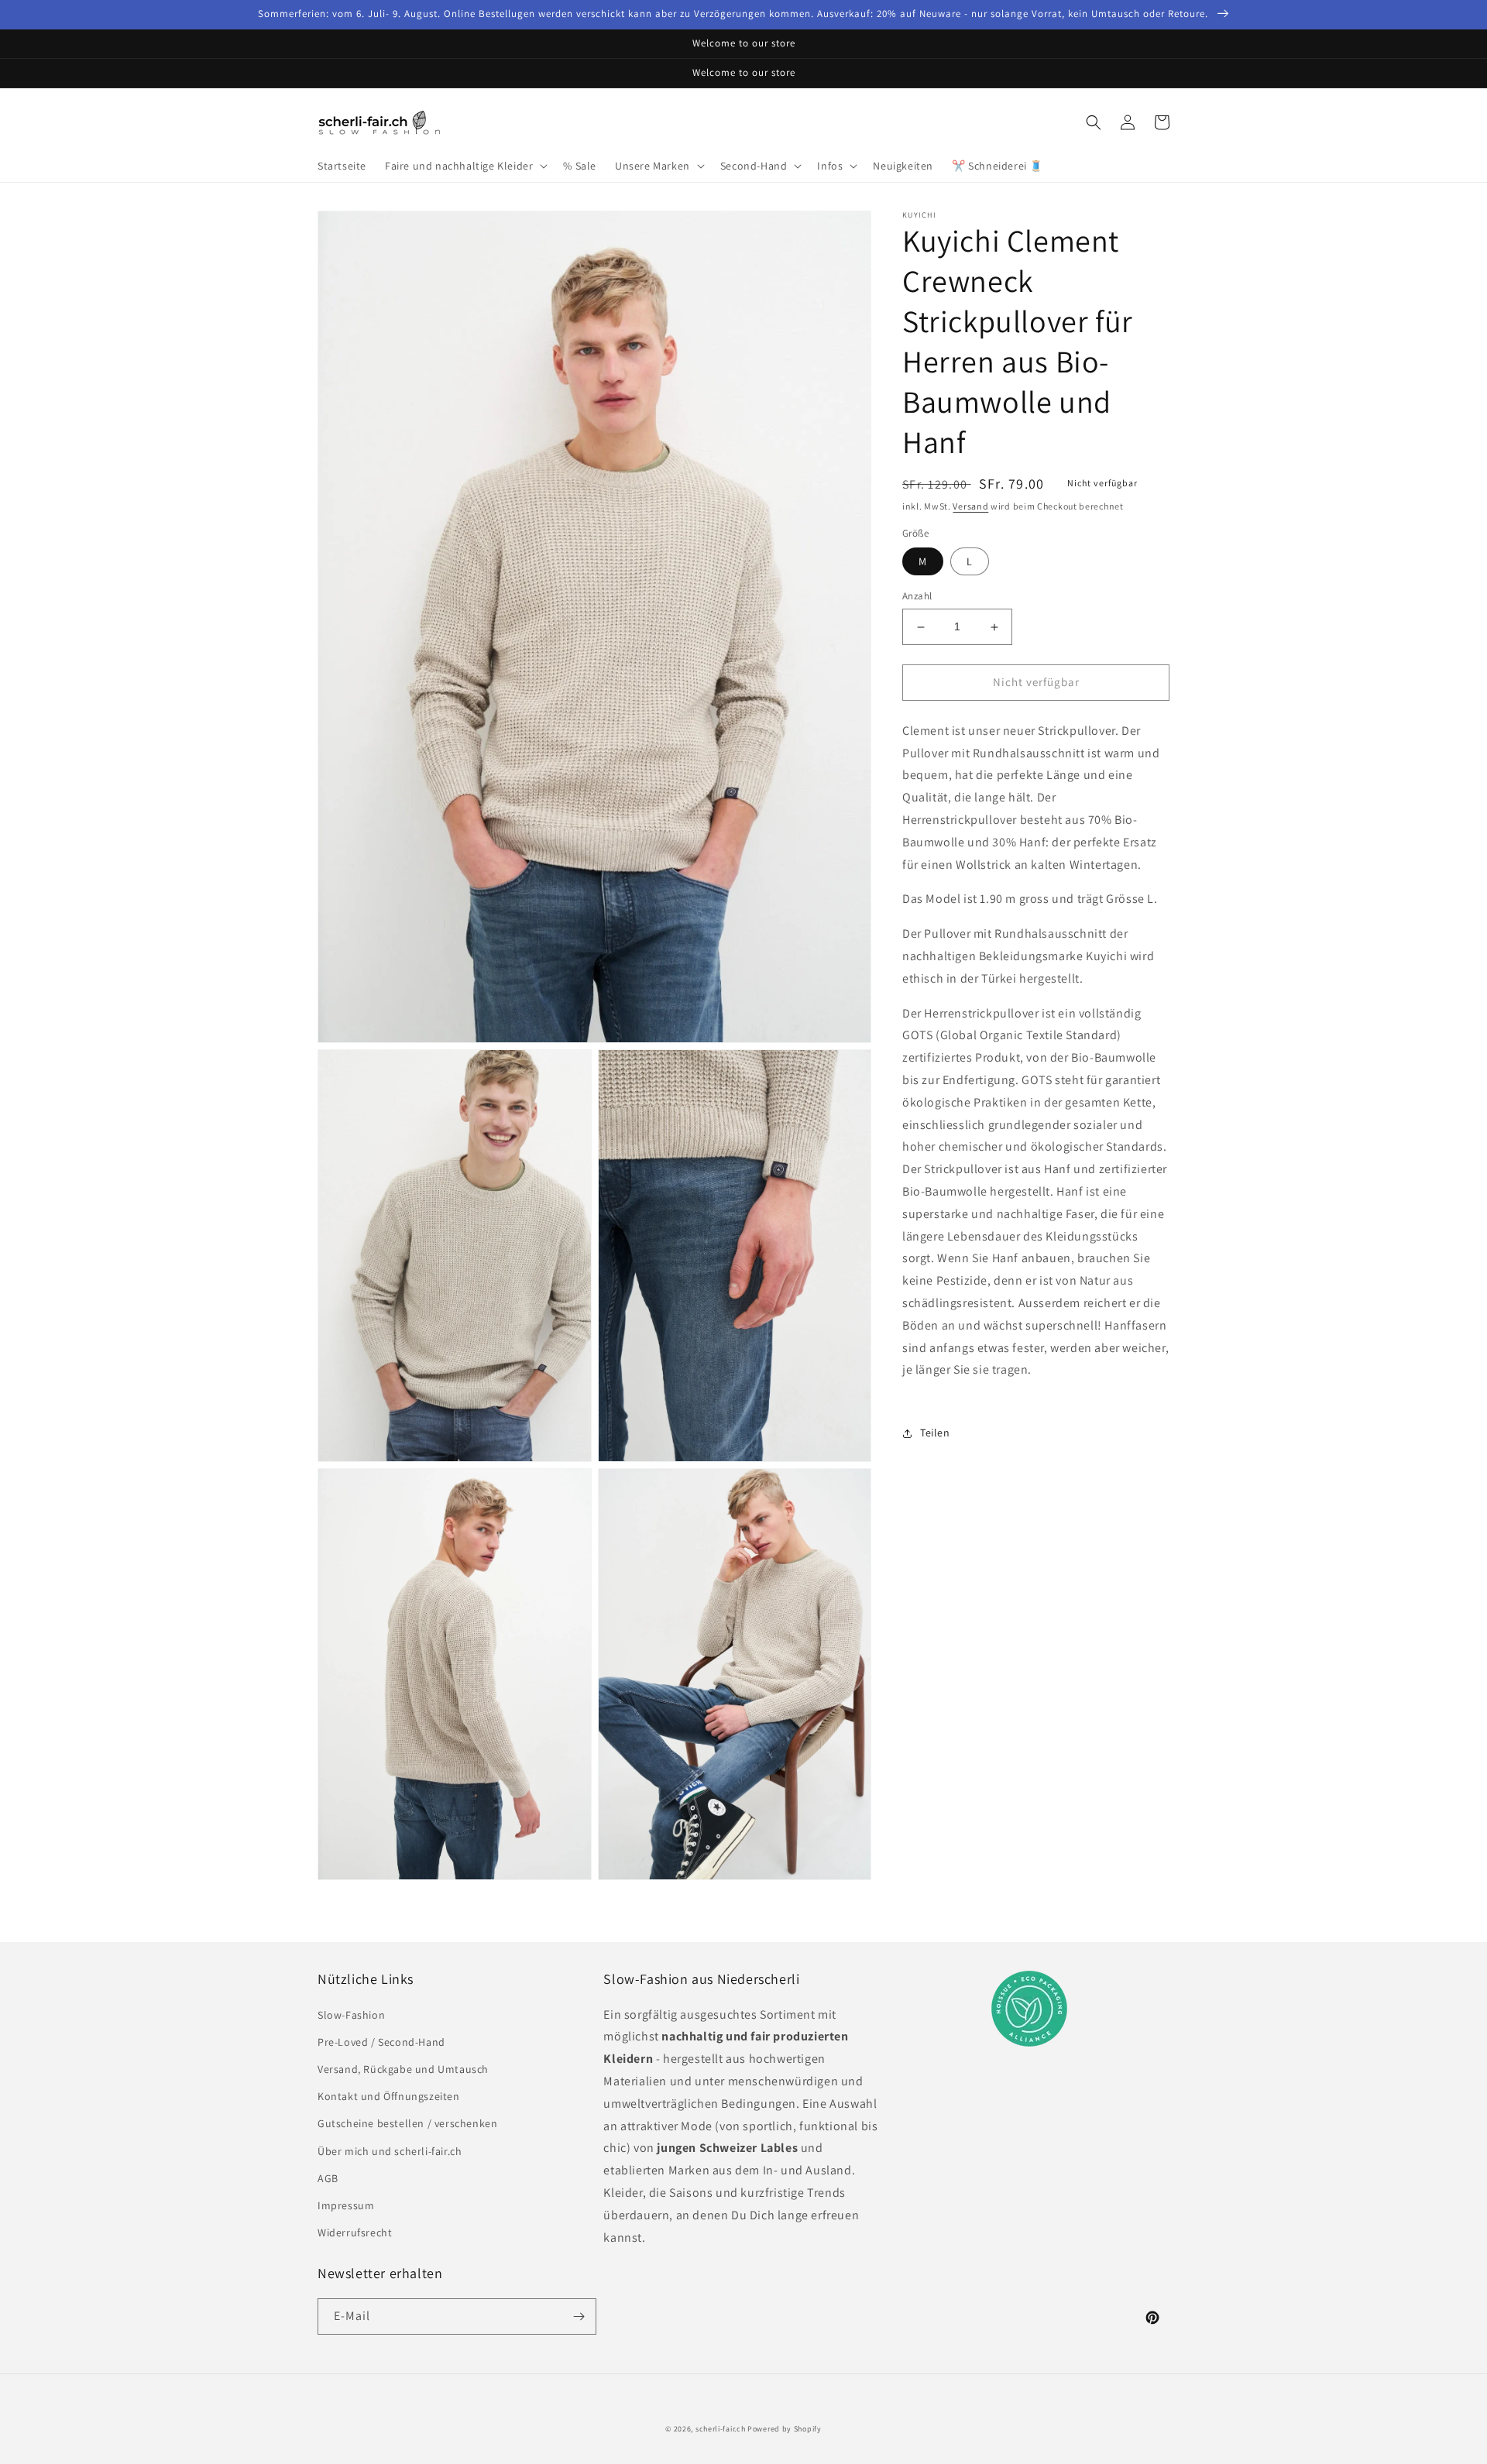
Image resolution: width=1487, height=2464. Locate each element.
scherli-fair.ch (721, 2429)
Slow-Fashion (351, 2015)
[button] (465, 166)
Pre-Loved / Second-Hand (381, 2042)
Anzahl (917, 597)
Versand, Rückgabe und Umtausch (403, 2069)
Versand (970, 506)
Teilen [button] (935, 1433)
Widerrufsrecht (355, 2232)
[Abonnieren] (579, 2316)
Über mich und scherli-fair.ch (390, 2151)
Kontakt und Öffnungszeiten (389, 2096)
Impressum (346, 2205)
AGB (328, 2178)
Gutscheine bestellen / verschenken (407, 2123)
